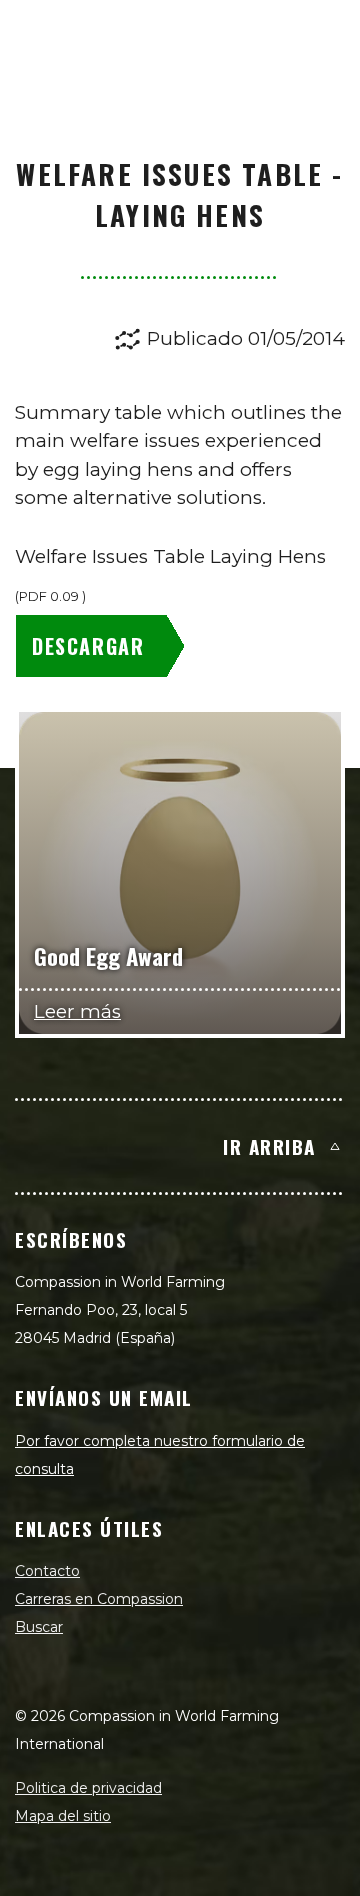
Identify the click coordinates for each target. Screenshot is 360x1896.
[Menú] (322, 36)
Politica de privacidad (88, 1788)
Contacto (47, 1571)
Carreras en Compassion (99, 1599)
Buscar (39, 1627)
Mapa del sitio (63, 1816)
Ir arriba (269, 1146)
